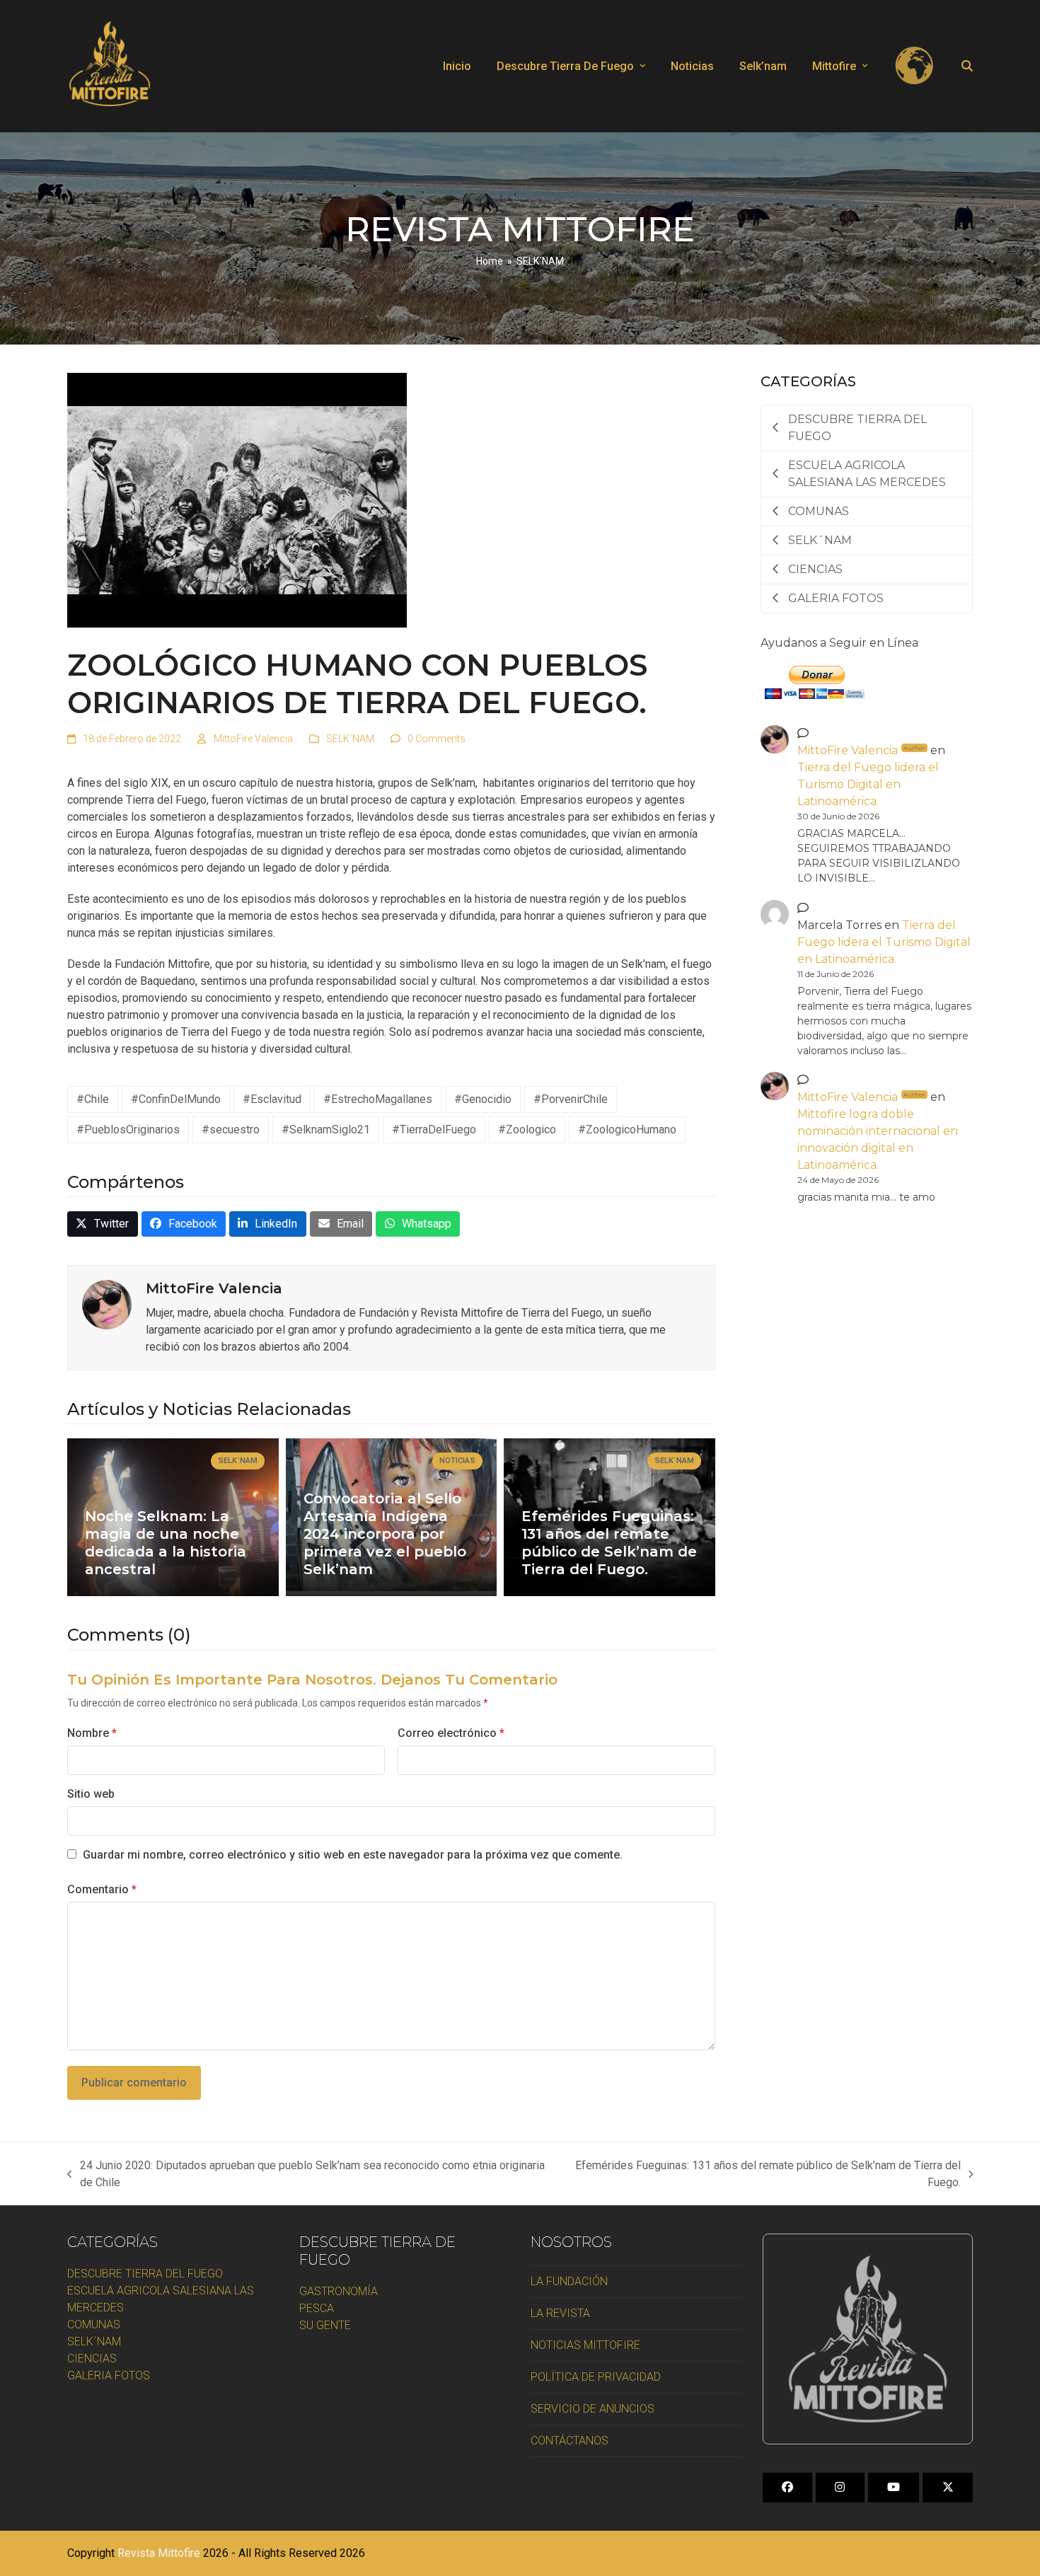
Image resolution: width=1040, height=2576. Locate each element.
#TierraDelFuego (434, 1130)
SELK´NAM (350, 739)
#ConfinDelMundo (176, 1099)
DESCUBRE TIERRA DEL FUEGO (145, 2274)
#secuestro (231, 1130)
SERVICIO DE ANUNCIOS (593, 2409)
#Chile (93, 1099)
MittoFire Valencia (253, 739)
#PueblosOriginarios (128, 1130)
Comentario (102, 1889)
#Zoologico (527, 1130)
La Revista (560, 2313)
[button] (967, 67)
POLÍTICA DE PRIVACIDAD (596, 2377)
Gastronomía (339, 2291)
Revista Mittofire (159, 2553)
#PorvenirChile (571, 1099)
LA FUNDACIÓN (569, 2281)
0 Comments (437, 739)
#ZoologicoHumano (627, 1130)
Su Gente (325, 2325)
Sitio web (91, 1794)
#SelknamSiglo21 (326, 1130)
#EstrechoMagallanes (378, 1099)
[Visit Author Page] (107, 1304)
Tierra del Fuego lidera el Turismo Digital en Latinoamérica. (868, 784)
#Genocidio (483, 1099)
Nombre (92, 1733)
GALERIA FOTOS (109, 2375)
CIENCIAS (92, 2358)
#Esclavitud (272, 1099)
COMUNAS (94, 2324)
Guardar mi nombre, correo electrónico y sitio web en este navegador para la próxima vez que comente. (353, 1855)
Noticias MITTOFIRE (585, 2345)
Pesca (317, 2308)
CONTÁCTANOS (570, 2441)
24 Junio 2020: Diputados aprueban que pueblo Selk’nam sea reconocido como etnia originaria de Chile (306, 2175)
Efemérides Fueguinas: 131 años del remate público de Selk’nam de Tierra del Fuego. (764, 2175)
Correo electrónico (451, 1733)
